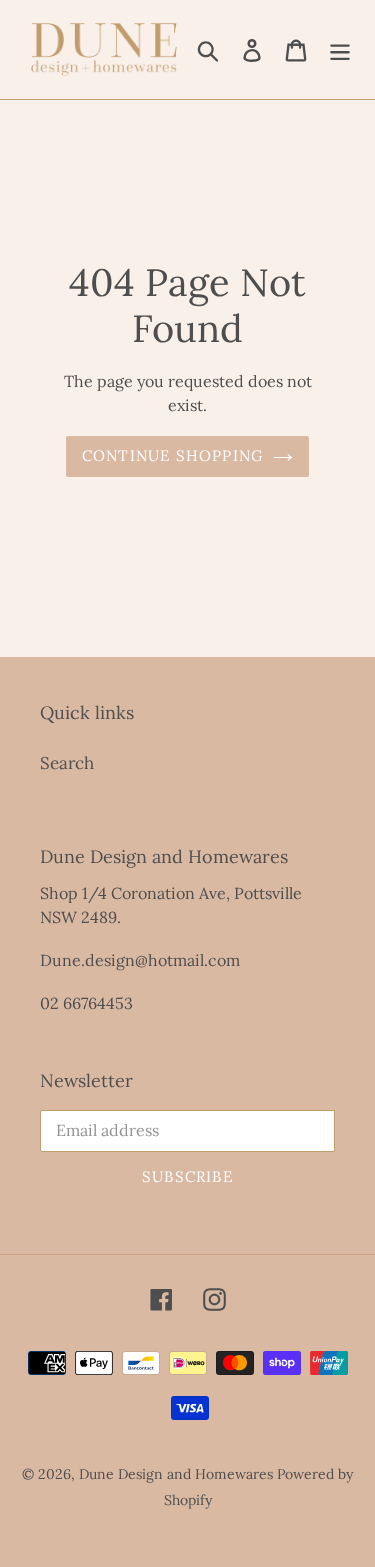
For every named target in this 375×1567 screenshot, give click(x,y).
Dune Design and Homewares (176, 1474)
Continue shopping (172, 455)
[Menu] (340, 50)
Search (67, 763)
